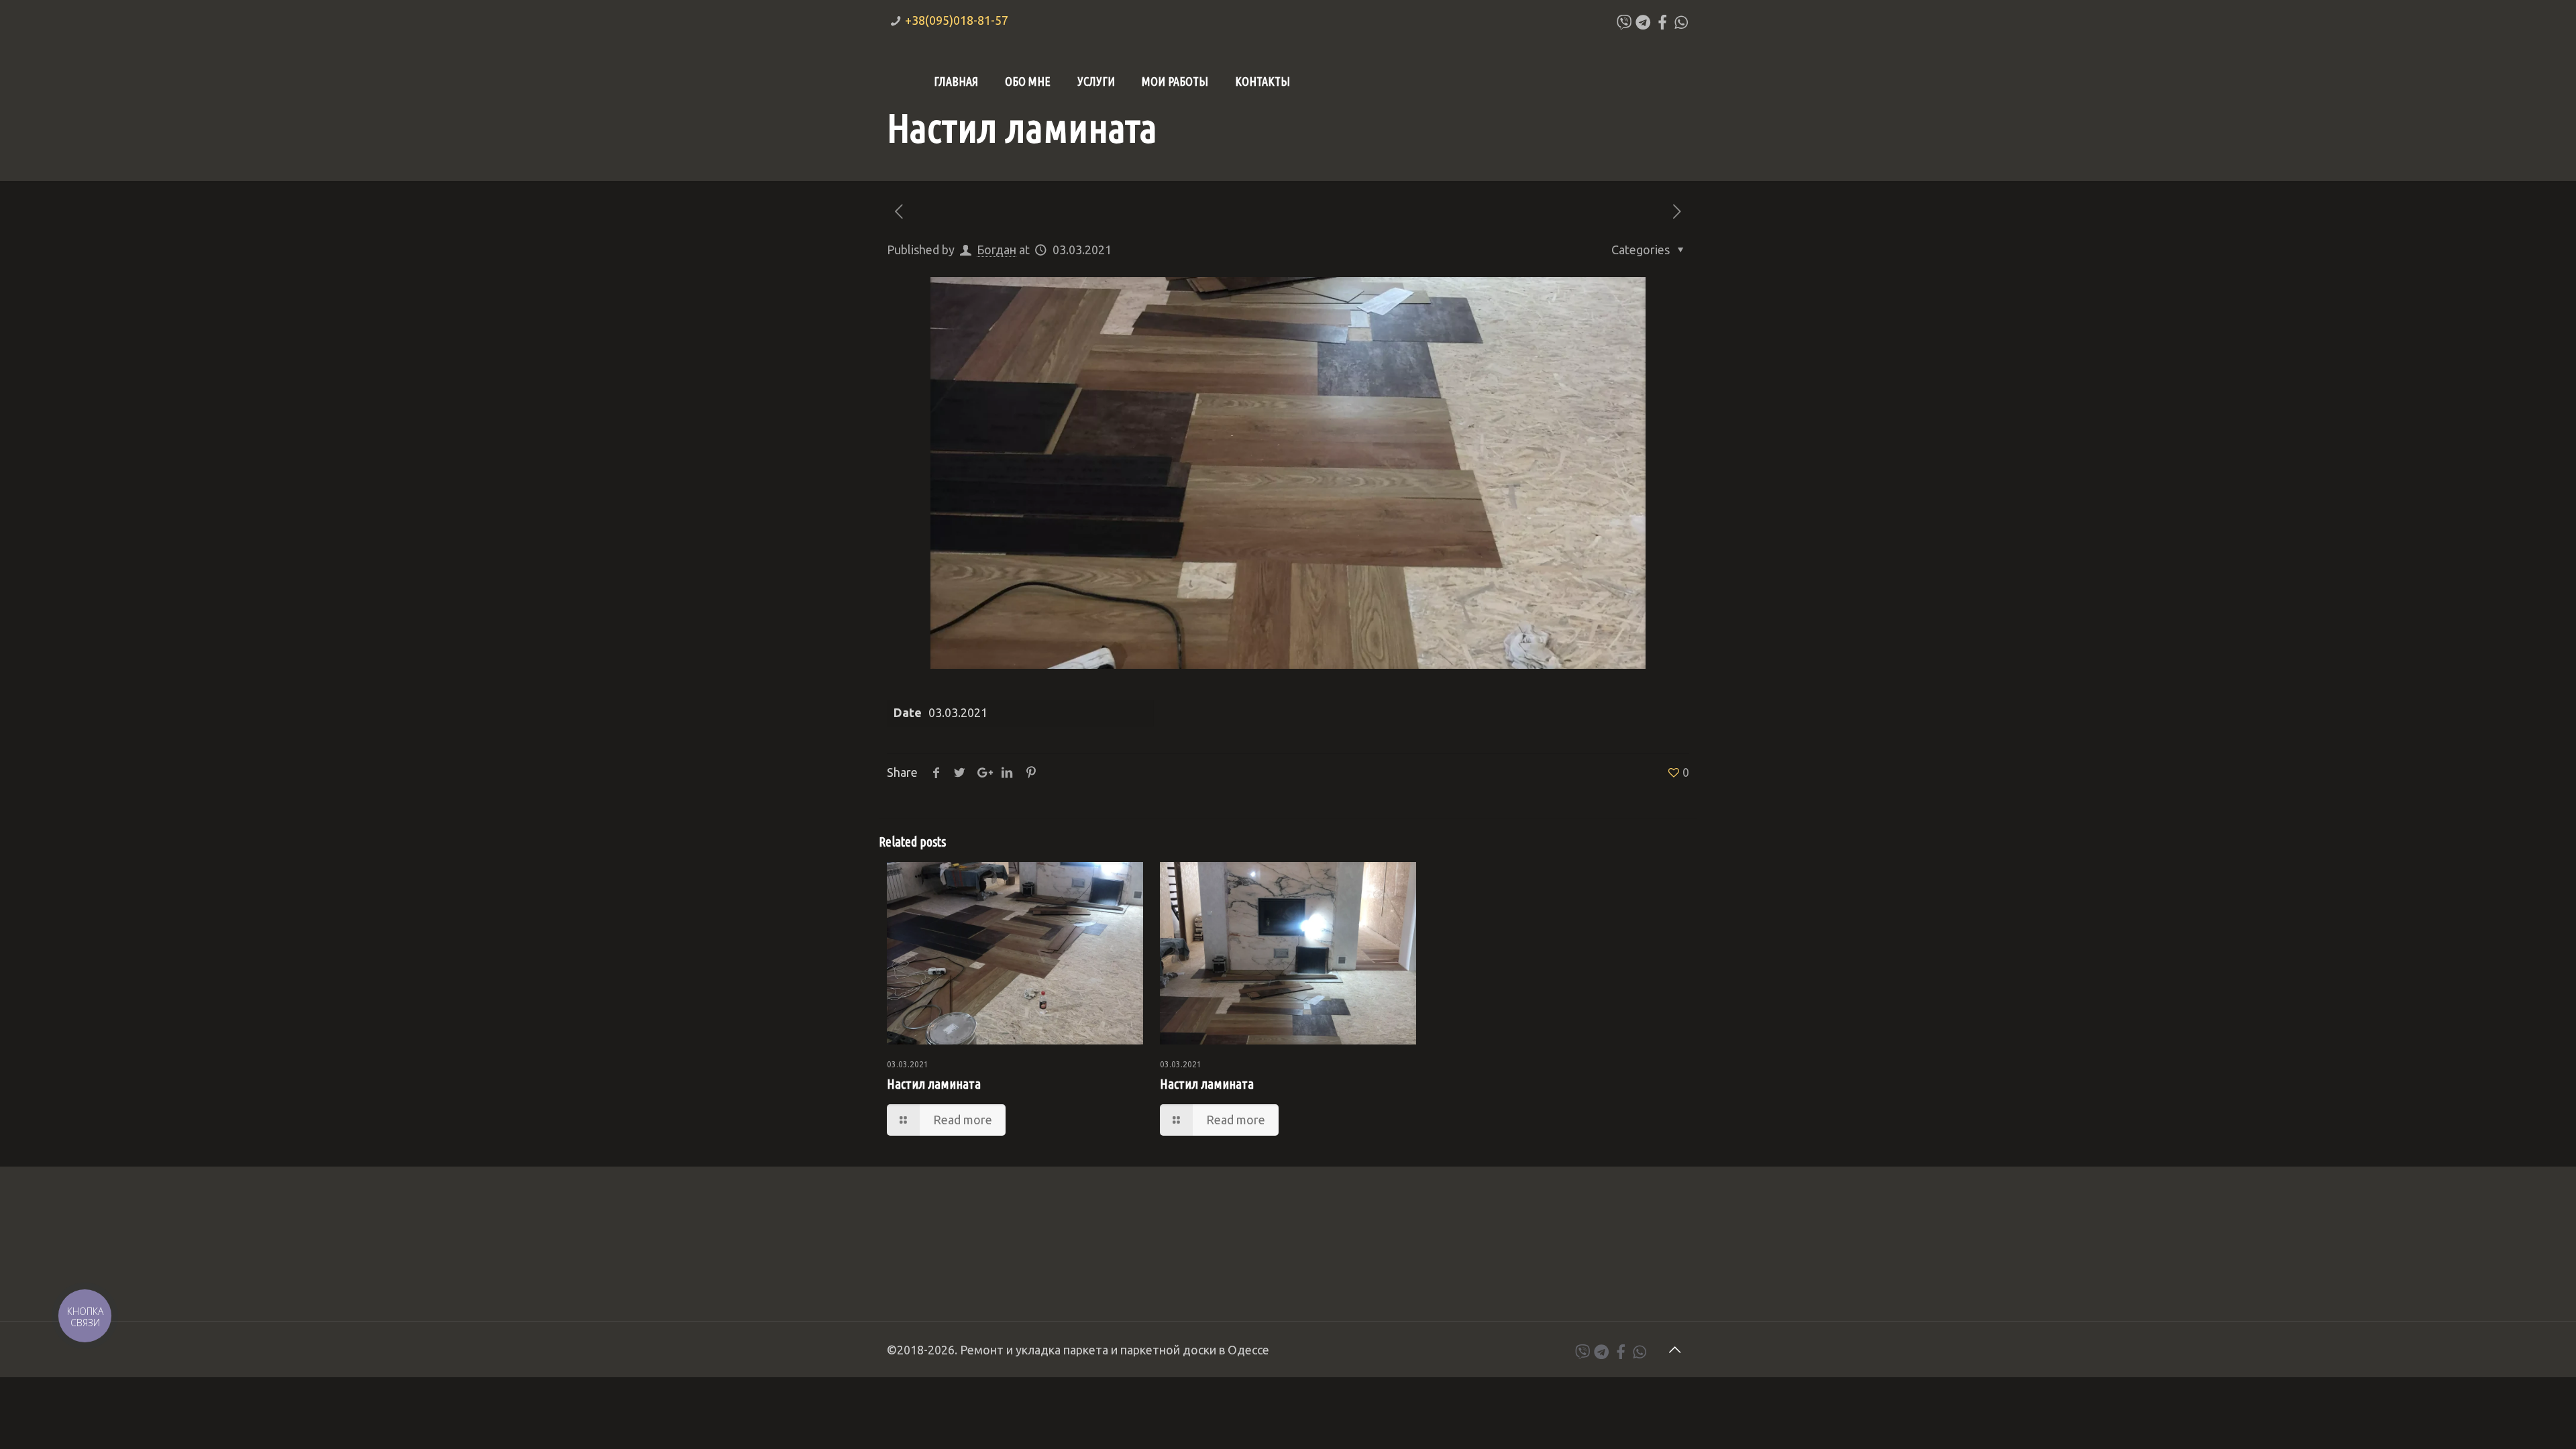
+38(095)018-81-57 (957, 20)
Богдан (997, 250)
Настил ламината (934, 1084)
